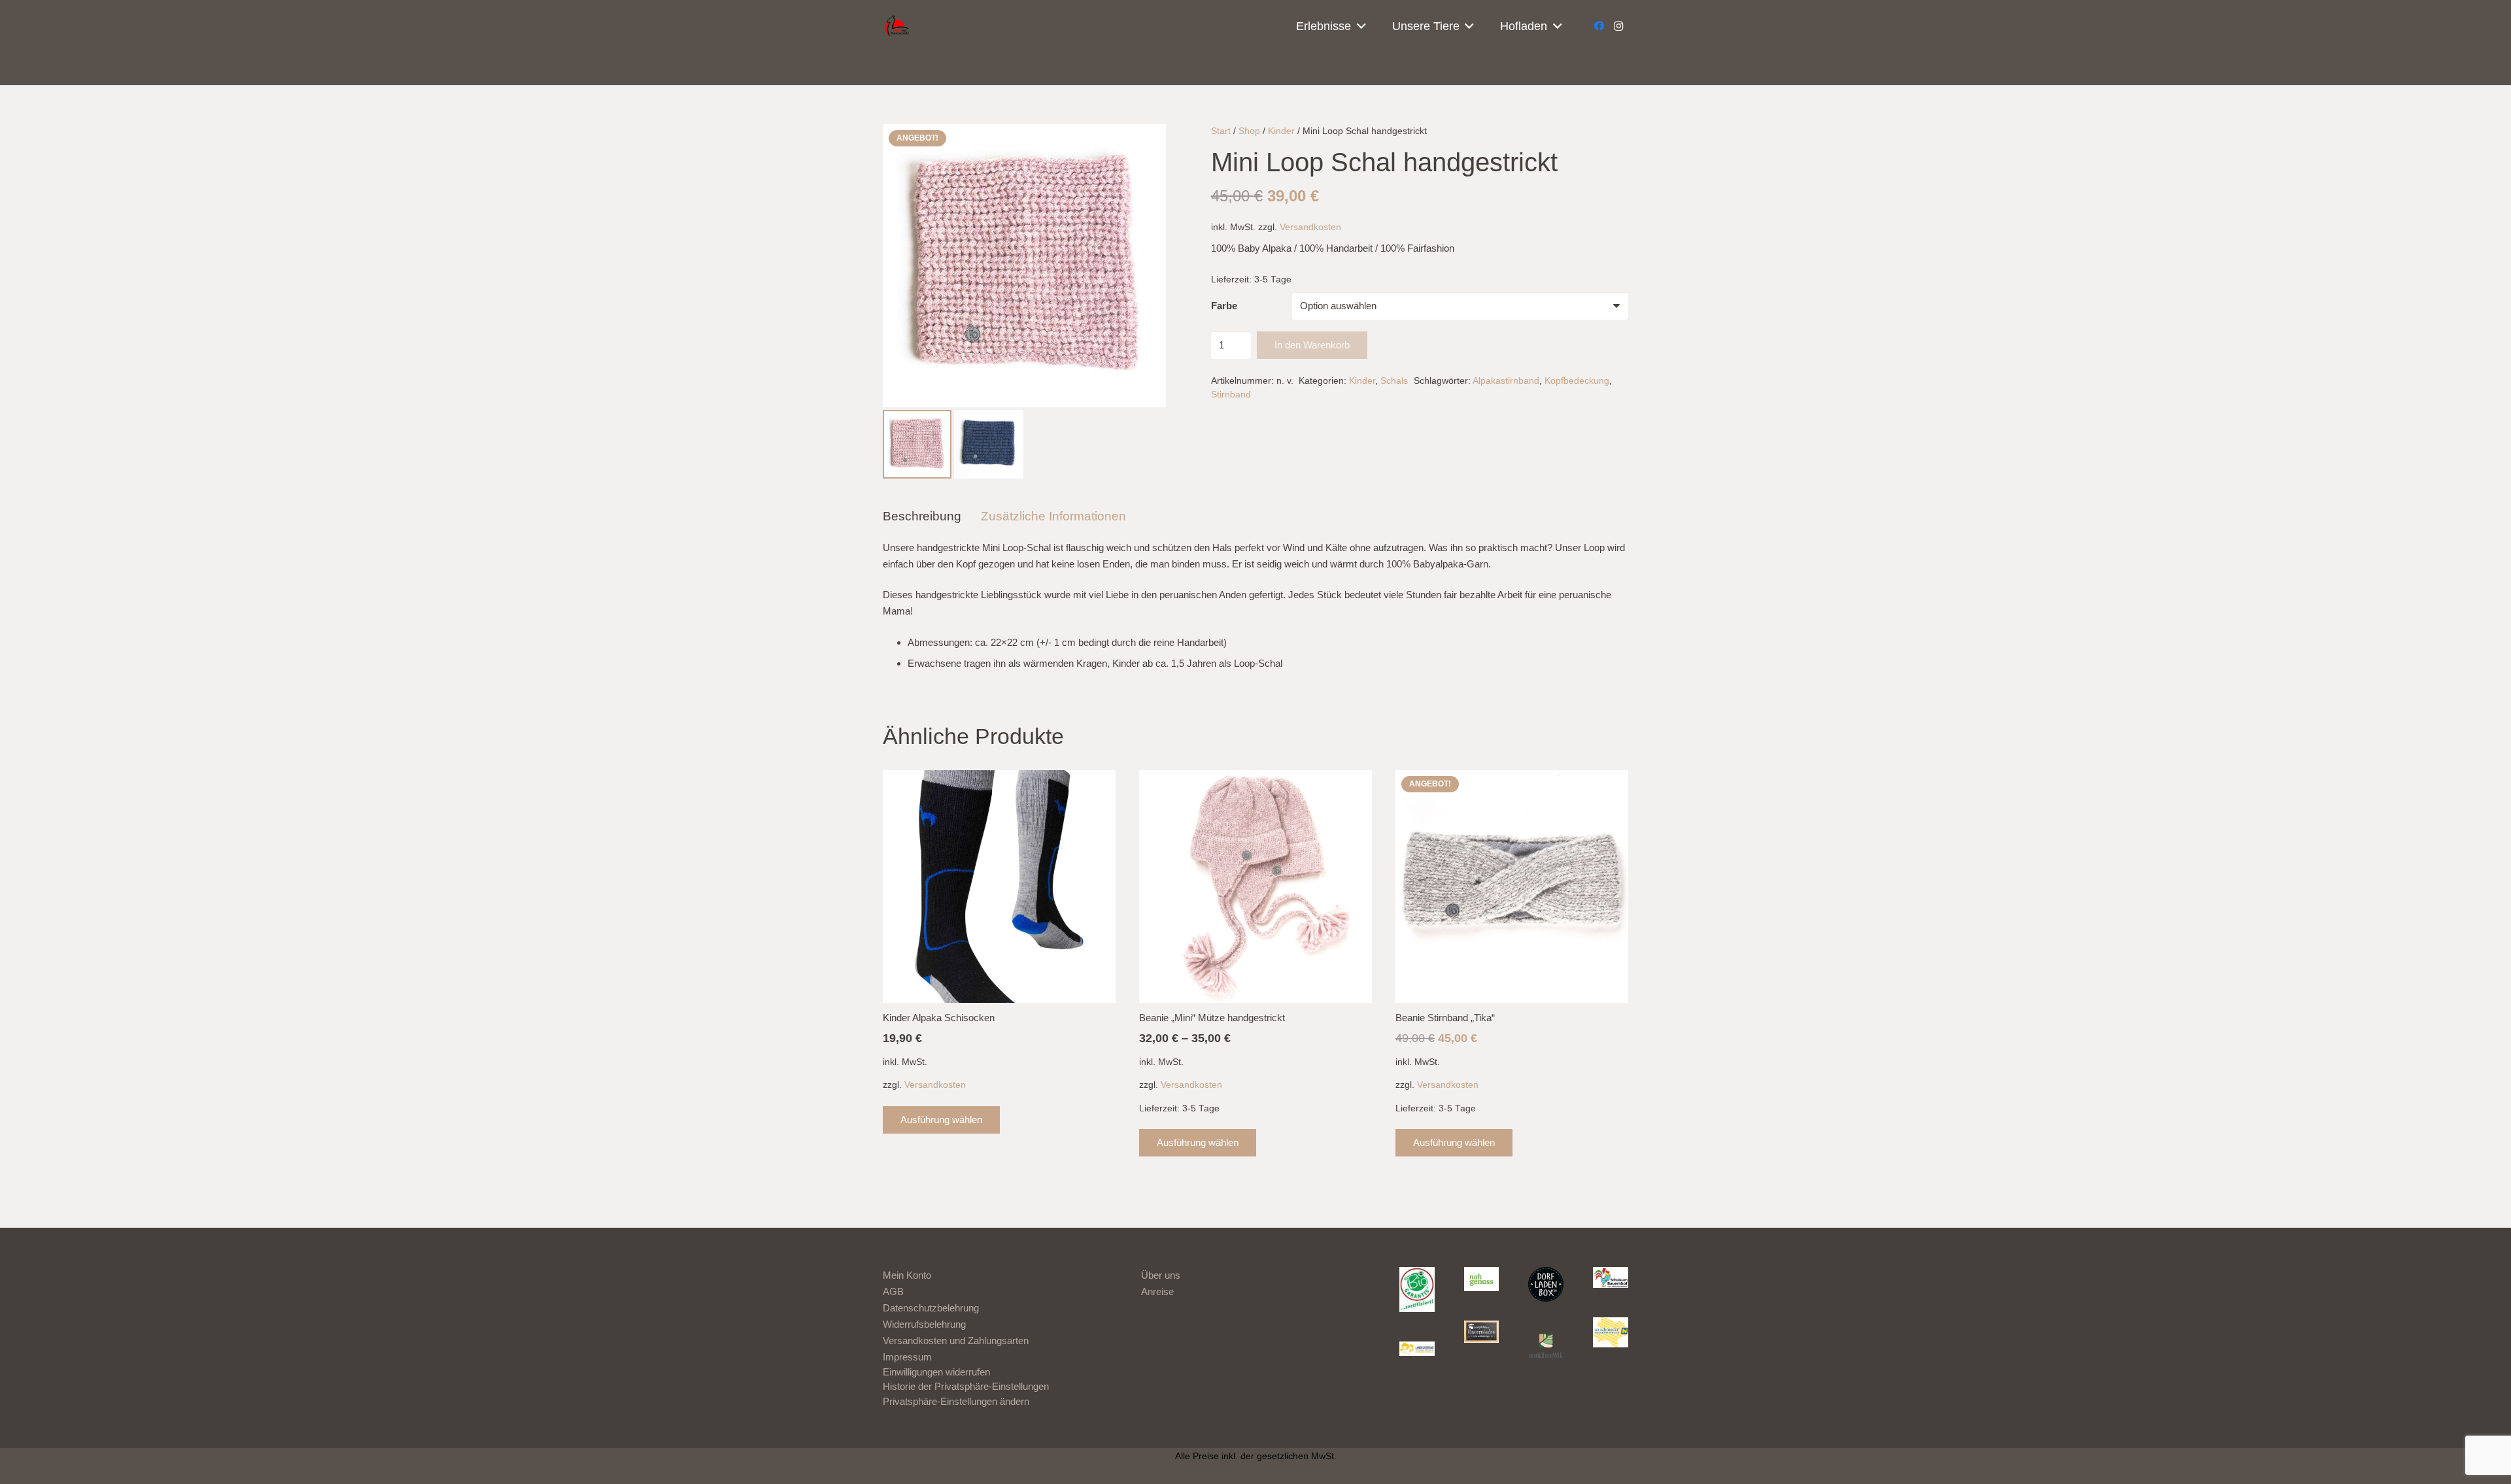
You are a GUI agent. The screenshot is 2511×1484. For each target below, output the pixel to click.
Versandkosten (1310, 227)
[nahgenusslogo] (1482, 1279)
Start (1221, 131)
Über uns (1161, 1275)
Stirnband (1231, 395)
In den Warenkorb (1312, 345)
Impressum (907, 1357)
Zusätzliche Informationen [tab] (1053, 516)
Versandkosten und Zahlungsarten (956, 1341)
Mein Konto (907, 1275)
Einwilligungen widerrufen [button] (936, 1372)
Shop (1249, 131)
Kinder (1281, 131)
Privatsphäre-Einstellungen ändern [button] (956, 1401)
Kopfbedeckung (1577, 381)
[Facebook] (1599, 26)
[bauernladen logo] (1482, 1332)
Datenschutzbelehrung (931, 1308)
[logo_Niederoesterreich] (1417, 1350)
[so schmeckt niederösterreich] (1611, 1333)
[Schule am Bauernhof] (1611, 1277)
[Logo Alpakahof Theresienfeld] (899, 26)
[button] (1358, 26)
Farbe (1224, 306)
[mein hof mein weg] (1546, 1345)
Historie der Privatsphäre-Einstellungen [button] (966, 1386)
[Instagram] (1618, 26)
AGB (893, 1291)
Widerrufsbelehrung (924, 1324)
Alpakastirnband (1506, 381)
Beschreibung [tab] (922, 516)
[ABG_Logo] (1417, 1290)
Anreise (1157, 1291)
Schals (1394, 381)
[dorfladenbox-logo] (1546, 1285)
